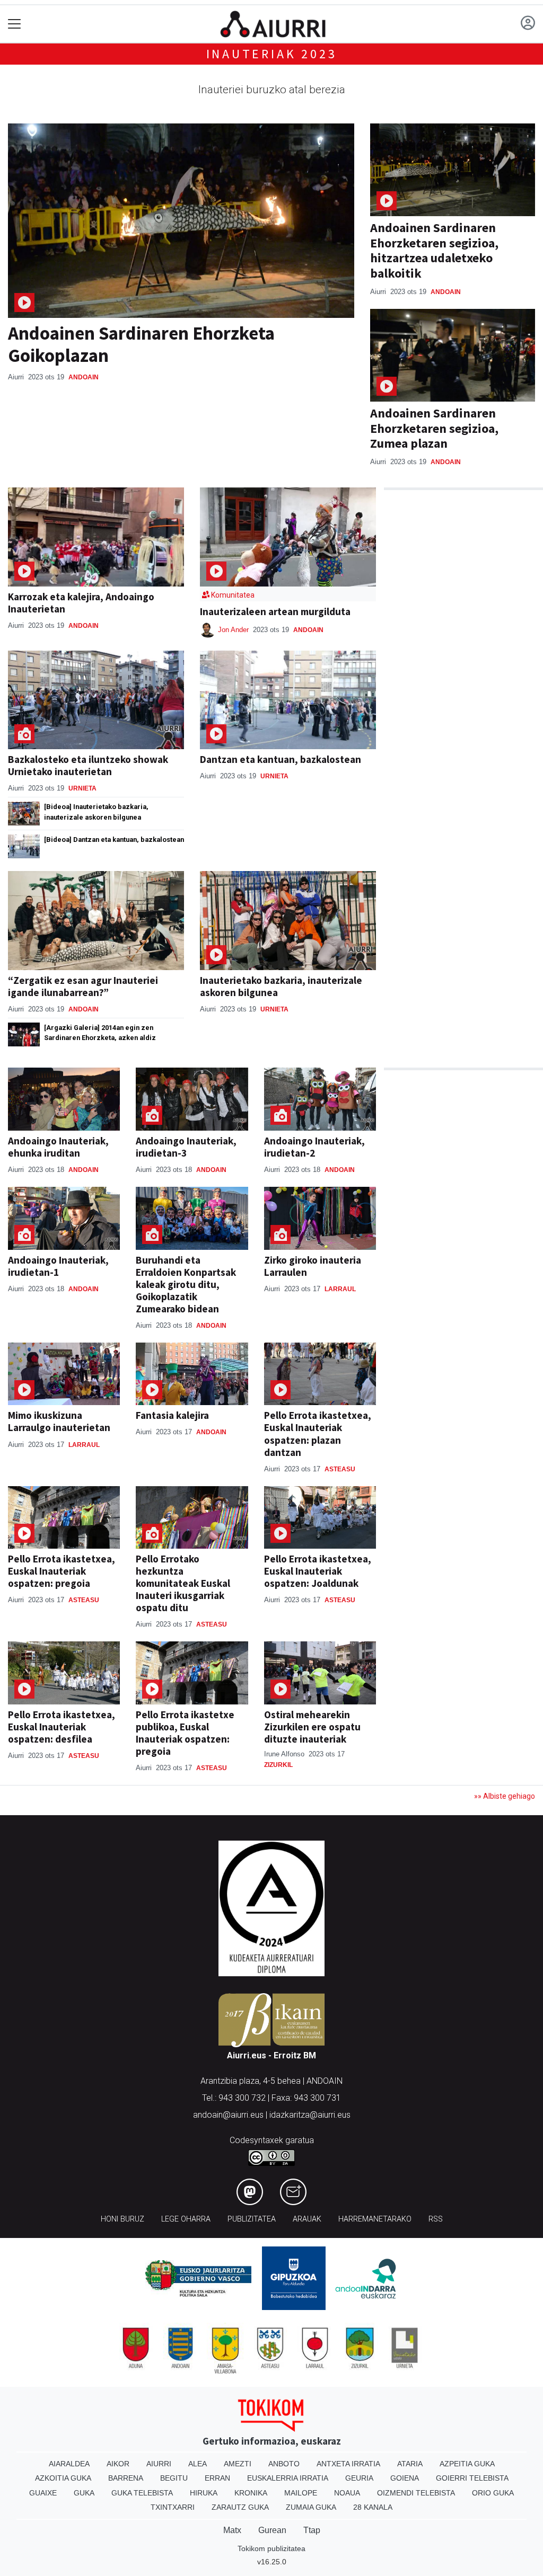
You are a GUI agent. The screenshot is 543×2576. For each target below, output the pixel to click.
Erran (217, 2478)
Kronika (251, 2493)
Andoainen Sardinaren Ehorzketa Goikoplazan (141, 344)
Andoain (84, 377)
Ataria (410, 2464)
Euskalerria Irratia (288, 2478)
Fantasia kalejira (172, 1415)
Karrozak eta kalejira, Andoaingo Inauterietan (81, 603)
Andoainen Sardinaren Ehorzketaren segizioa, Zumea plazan (434, 428)
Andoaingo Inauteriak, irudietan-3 (186, 1147)
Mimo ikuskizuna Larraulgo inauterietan (59, 1421)
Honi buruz (122, 2219)
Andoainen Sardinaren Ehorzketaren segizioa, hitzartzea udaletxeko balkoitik (434, 250)
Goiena (405, 2478)
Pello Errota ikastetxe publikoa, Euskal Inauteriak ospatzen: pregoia (185, 1733)
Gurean (272, 2530)
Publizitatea (252, 2219)
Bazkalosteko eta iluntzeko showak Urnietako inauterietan (88, 765)
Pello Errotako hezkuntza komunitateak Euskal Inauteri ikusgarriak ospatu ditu (183, 1583)
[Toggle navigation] (15, 24)
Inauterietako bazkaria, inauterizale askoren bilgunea (281, 986)
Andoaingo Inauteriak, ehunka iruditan (58, 1147)
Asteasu (340, 1469)
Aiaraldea (69, 2464)
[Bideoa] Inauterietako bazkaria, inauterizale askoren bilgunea (96, 812)
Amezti (238, 2464)
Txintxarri (173, 2507)
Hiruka (204, 2493)
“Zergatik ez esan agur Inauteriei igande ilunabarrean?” (83, 986)
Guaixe (43, 2493)
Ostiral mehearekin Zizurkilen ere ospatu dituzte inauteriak (312, 1727)
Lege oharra (186, 2219)
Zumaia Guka (311, 2507)
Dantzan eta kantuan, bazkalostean (281, 759)
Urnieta (82, 788)
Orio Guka (493, 2493)
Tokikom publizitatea (271, 2548)
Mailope (301, 2493)
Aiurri (159, 2464)
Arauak (307, 2219)
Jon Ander (234, 630)
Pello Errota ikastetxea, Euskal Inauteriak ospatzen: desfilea (62, 1727)
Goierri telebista (472, 2478)
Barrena (126, 2478)
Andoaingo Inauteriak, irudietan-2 (314, 1147)
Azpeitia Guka (467, 2464)
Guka (84, 2493)
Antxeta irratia (348, 2464)
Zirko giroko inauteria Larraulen (313, 1266)
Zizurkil (278, 1765)
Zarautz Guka (240, 2507)
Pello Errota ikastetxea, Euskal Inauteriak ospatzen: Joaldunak (318, 1571)
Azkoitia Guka (63, 2478)
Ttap (312, 2530)
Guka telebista (142, 2493)
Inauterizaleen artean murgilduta (275, 611)
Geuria (359, 2478)
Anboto (284, 2464)
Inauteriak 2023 (272, 54)
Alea (198, 2464)
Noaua (347, 2493)
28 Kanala (373, 2507)
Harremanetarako (375, 2219)
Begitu (174, 2478)
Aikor (118, 2464)
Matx (232, 2530)
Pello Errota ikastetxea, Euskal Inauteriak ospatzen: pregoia (62, 1571)
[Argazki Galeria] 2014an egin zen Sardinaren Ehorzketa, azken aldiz (100, 1033)
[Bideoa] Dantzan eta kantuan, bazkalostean (114, 840)
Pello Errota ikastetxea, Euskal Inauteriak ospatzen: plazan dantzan (318, 1433)
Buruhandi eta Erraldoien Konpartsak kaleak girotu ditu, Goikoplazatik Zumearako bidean (186, 1284)
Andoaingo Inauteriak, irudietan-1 (58, 1266)
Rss (436, 2219)
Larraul (340, 1289)
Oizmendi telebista (416, 2493)
